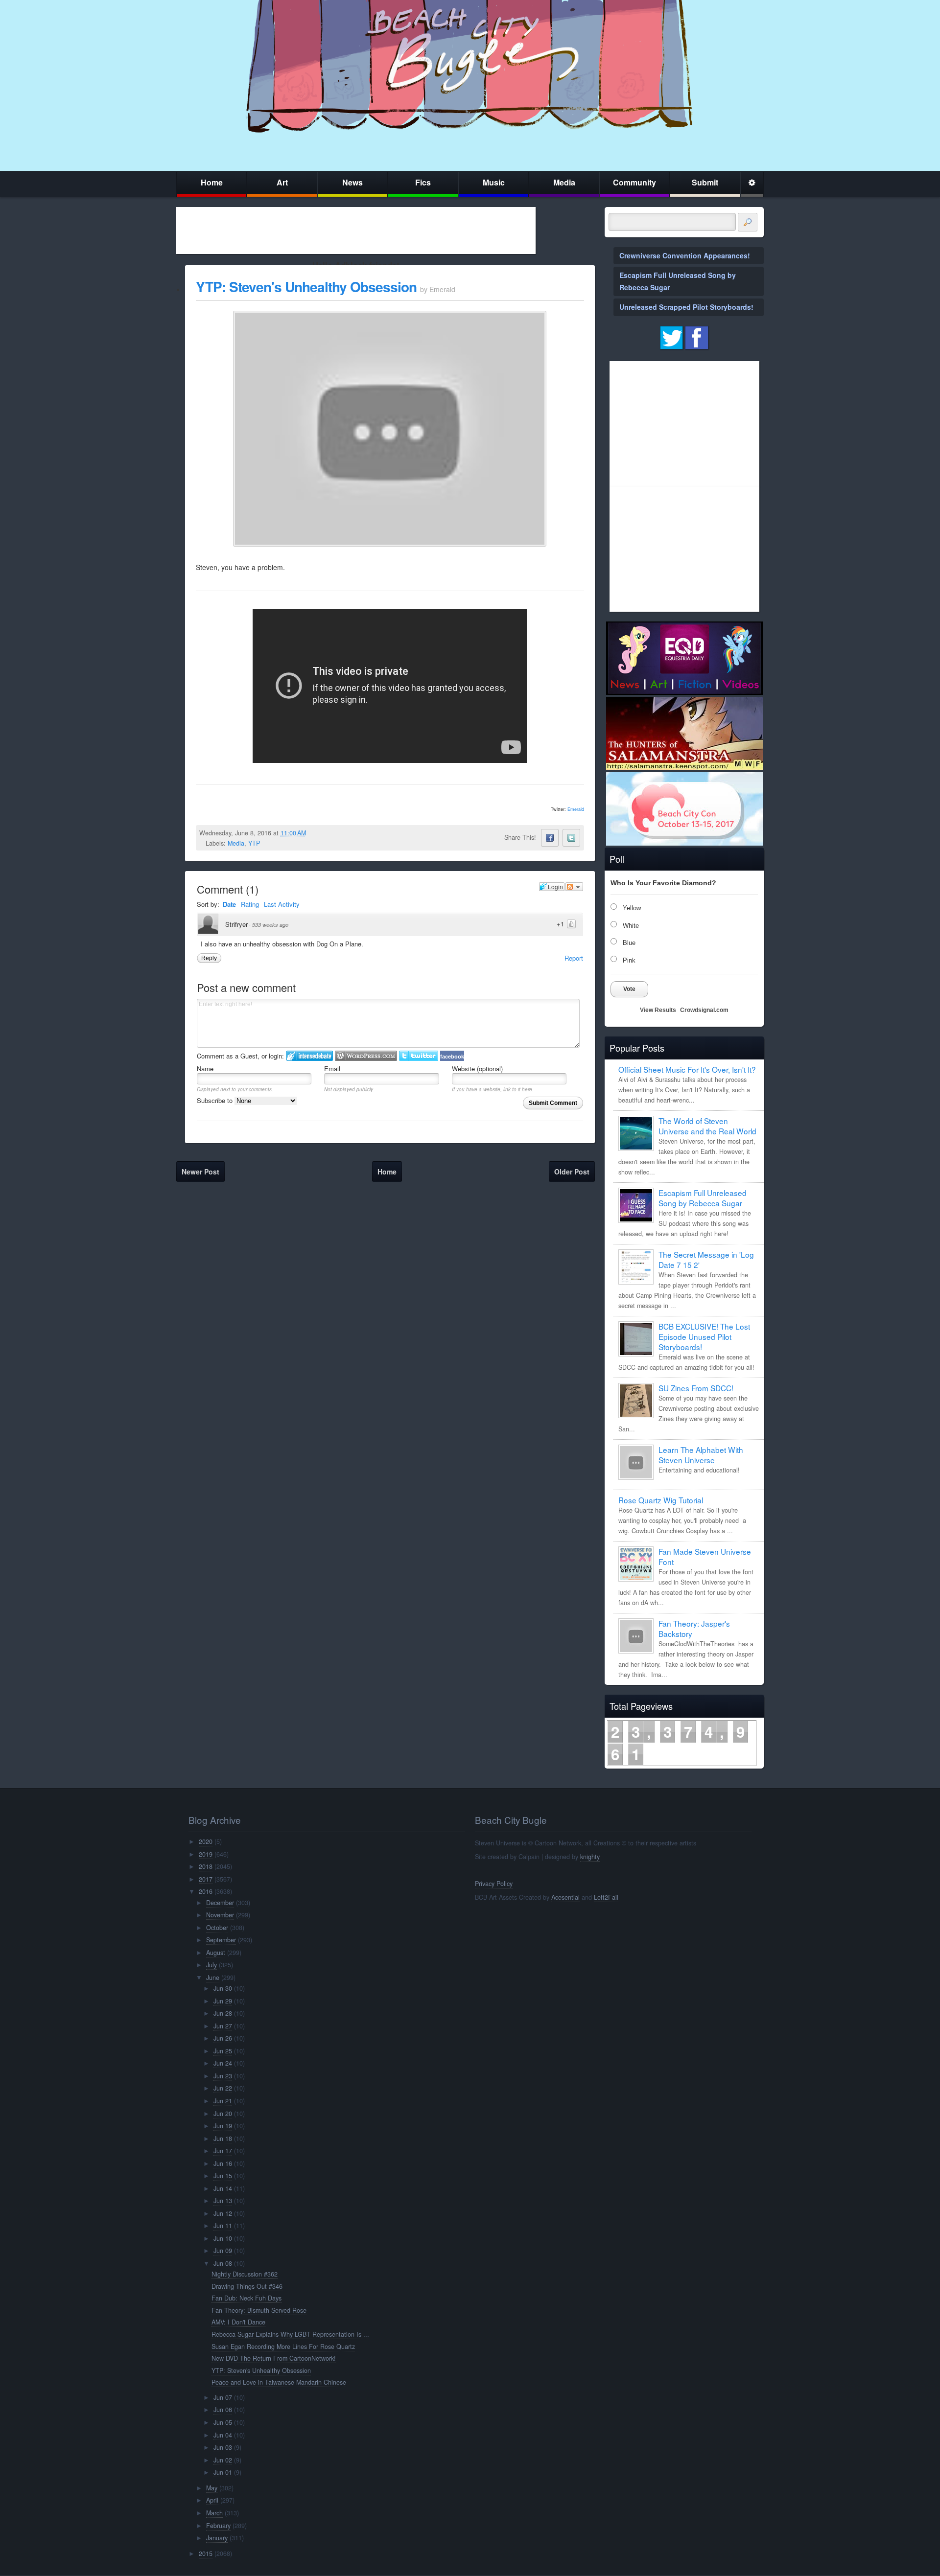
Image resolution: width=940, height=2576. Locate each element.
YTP (254, 843)
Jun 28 (223, 2013)
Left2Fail (606, 1897)
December (220, 1903)
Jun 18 (223, 2139)
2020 (206, 1841)
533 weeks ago (270, 925)
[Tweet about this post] (571, 838)
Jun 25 (223, 2051)
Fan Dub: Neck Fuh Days (247, 2298)
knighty (590, 1857)
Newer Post (200, 1172)
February (218, 2526)
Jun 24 (223, 2063)
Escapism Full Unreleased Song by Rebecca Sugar (703, 1198)
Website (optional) (477, 1069)
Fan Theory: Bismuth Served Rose (259, 2310)
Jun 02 (223, 2460)
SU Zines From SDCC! (696, 1388)
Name (205, 1069)
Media (564, 182)
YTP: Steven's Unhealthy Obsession (306, 287)
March (214, 2513)
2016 (206, 1891)
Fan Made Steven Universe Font (705, 1556)
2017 (206, 1879)
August (216, 1953)
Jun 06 (223, 2410)
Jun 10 (223, 2238)
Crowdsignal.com (704, 1010)
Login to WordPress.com (366, 1056)
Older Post (572, 1172)
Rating (250, 904)
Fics (423, 182)
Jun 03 (223, 2447)
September (221, 1940)
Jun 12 (223, 2213)
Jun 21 (223, 2101)
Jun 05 (223, 2422)
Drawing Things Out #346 (247, 2286)
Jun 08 (223, 2263)
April (212, 2500)
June (213, 1978)
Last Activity (282, 904)
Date (229, 904)
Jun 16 (223, 2163)
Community (634, 182)
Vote (629, 989)
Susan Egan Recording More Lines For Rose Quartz (283, 2346)
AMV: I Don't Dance (238, 2322)
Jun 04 (223, 2435)
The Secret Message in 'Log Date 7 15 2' (706, 1259)
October (217, 1928)
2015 (206, 2553)
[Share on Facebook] (550, 838)
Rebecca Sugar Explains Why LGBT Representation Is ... (290, 2334)
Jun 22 (223, 2088)
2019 (206, 1854)
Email (332, 1069)
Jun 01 (223, 2472)
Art (282, 182)
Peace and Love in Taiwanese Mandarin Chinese (279, 2382)
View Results (658, 1010)
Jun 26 (223, 2038)
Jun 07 (223, 2397)
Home (212, 182)
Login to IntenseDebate (310, 1056)
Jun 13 (223, 2201)
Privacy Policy (494, 1884)
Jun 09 (223, 2251)
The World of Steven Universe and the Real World (707, 1126)
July (211, 1965)
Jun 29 (223, 2001)
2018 (206, 1866)
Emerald (576, 809)
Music (494, 182)
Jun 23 (223, 2076)
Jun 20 (223, 2114)
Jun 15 (223, 2176)
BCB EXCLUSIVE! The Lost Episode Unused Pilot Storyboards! (704, 1336)
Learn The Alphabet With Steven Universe (701, 1455)
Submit (705, 182)
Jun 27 (223, 2026)
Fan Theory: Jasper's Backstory (694, 1628)
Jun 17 (223, 2151)
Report (574, 958)
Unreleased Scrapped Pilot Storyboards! (686, 307)
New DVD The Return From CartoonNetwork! (274, 2358)
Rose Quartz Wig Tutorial (661, 1500)
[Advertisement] (356, 230)
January (217, 2538)
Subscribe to (216, 1100)
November (220, 1915)
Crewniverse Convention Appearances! (685, 255)
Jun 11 (223, 2226)
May (212, 2488)
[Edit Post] (314, 833)
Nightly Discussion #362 (245, 2274)
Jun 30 (223, 1988)
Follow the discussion (574, 887)
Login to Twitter (419, 1056)
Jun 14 (223, 2188)
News (352, 182)
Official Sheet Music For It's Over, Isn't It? (687, 1069)
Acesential (565, 1897)
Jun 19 (223, 2126)
